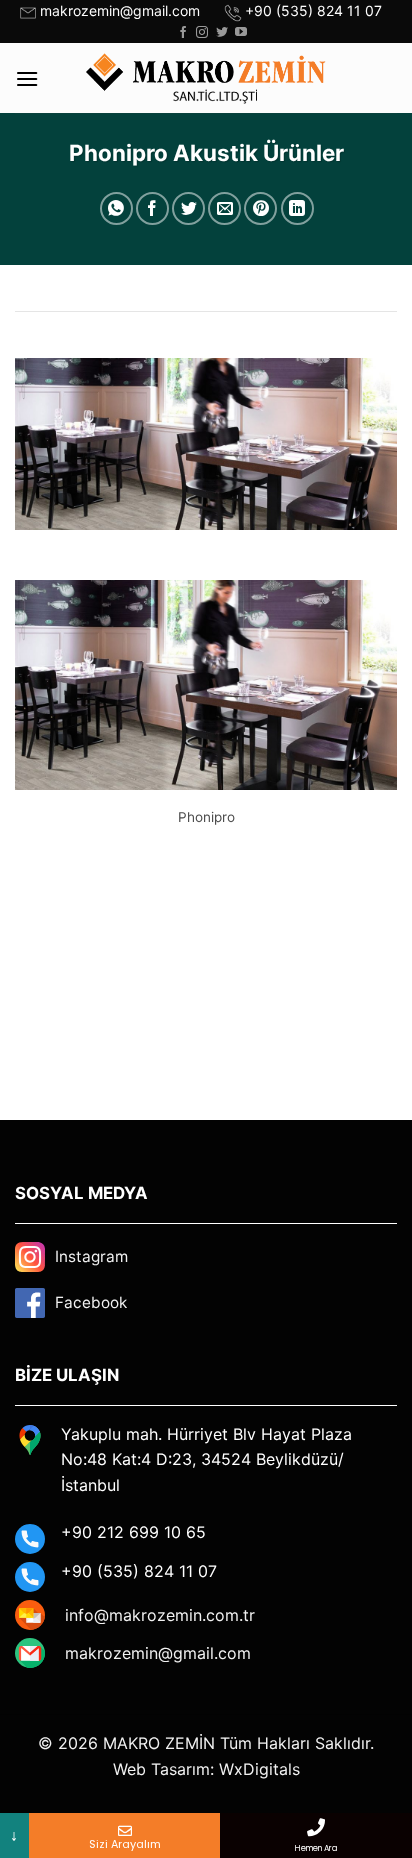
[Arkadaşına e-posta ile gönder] (224, 208)
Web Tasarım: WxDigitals (206, 1769)
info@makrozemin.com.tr (160, 1615)
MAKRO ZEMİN (159, 1743)
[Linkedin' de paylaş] (297, 208)
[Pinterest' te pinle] (260, 208)
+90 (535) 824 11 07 (313, 10)
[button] (27, 78)
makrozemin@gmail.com (120, 10)
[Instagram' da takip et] (202, 33)
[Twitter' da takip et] (222, 33)
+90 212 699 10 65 (133, 1532)
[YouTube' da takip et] (241, 33)
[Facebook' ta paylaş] (152, 208)
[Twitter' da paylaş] (188, 208)
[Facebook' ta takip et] (183, 33)
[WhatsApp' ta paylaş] (116, 208)
